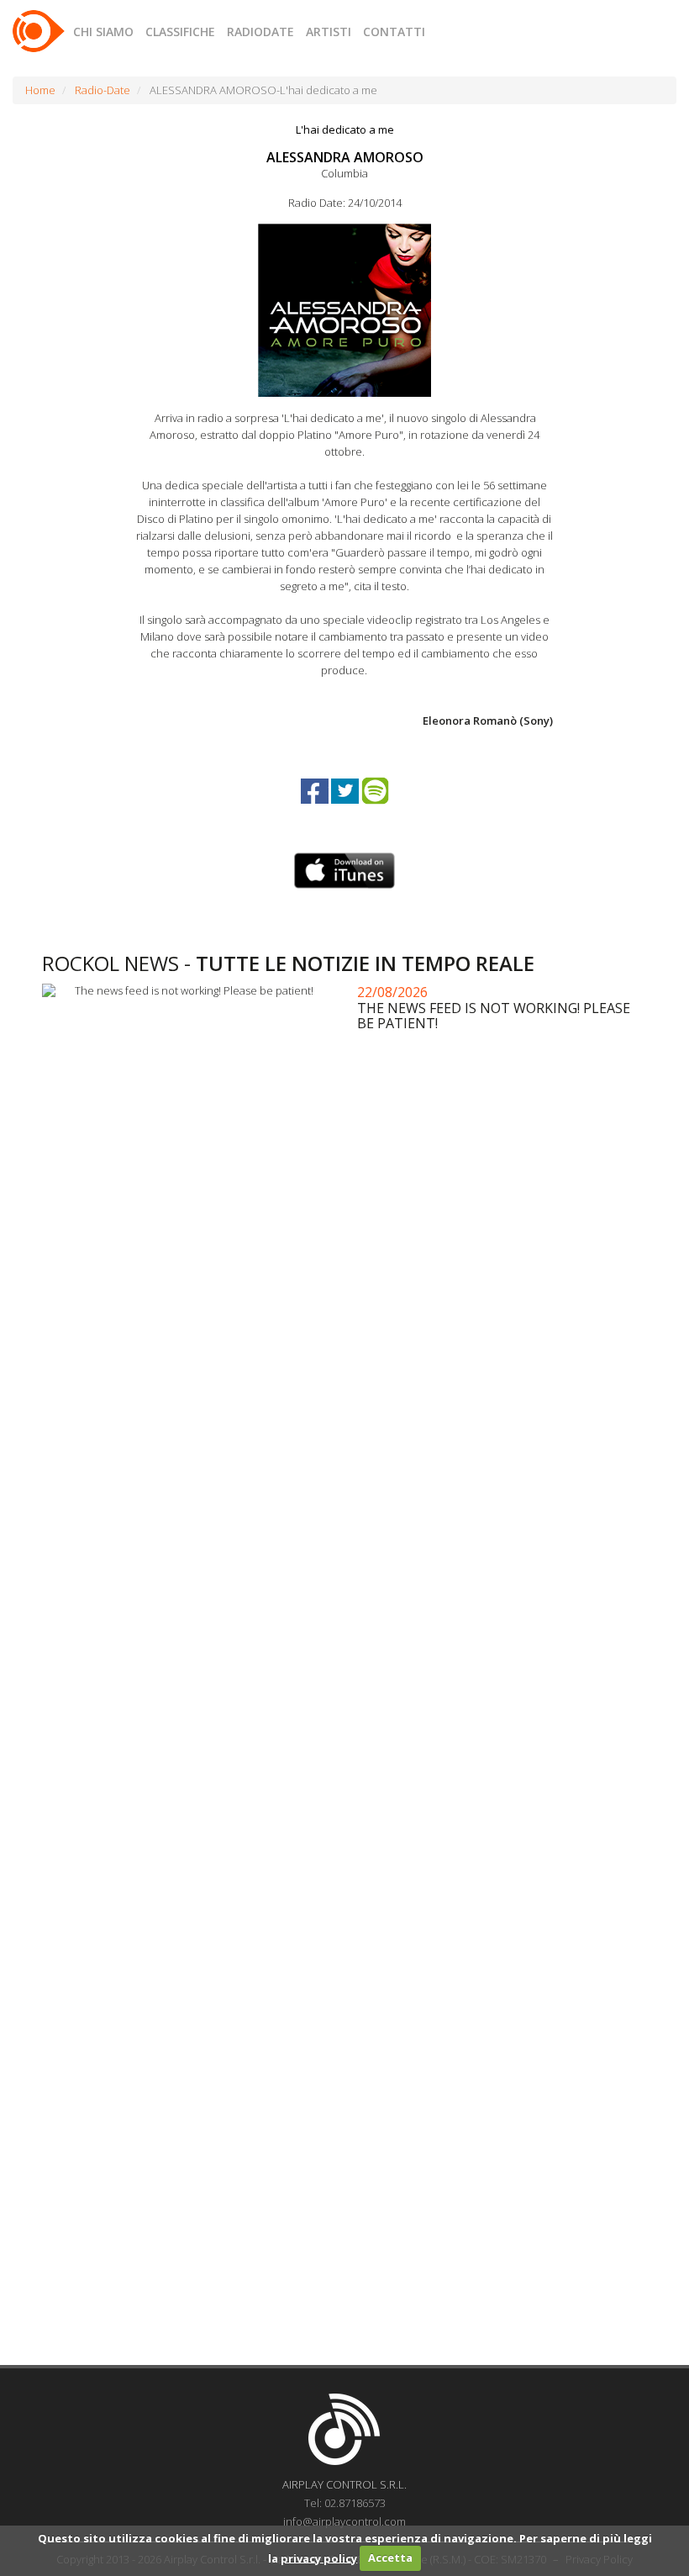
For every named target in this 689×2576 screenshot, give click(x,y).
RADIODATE (260, 32)
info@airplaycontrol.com (344, 2521)
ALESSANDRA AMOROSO (345, 157)
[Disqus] (344, 1681)
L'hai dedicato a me (345, 129)
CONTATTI (394, 32)
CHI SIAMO (103, 32)
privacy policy (319, 2558)
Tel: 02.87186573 (345, 2503)
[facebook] (316, 806)
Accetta (390, 2558)
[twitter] (346, 806)
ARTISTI (329, 32)
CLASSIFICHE (180, 32)
